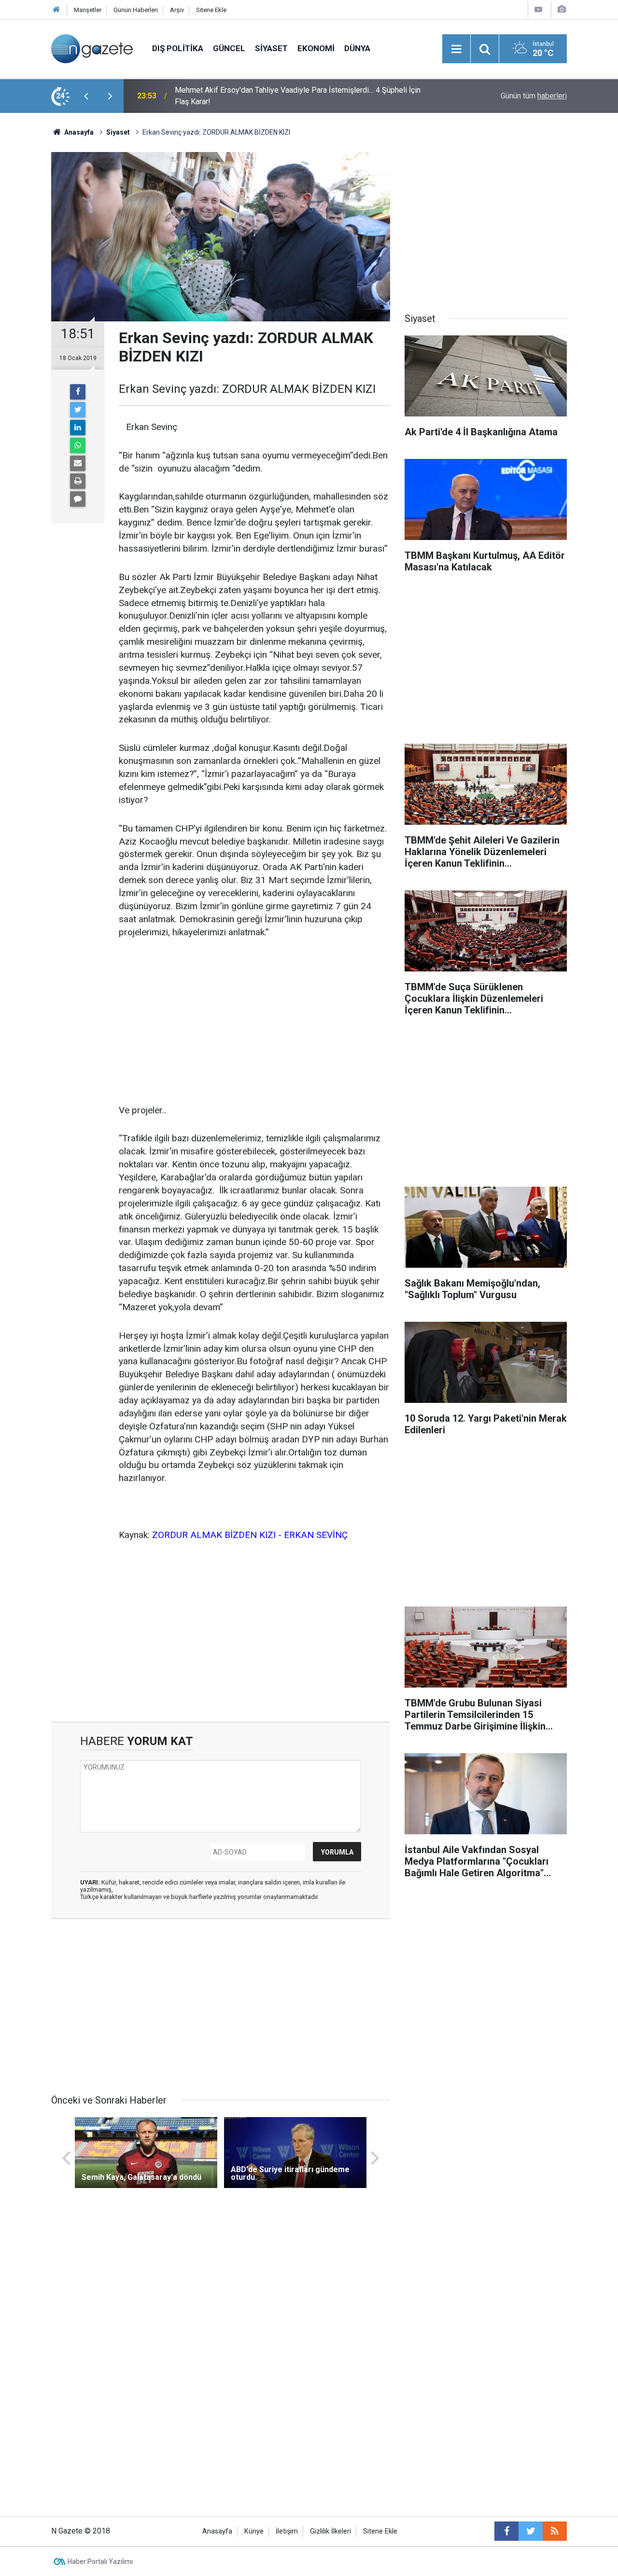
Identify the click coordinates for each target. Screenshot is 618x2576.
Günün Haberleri (136, 10)
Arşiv (177, 10)
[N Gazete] (92, 48)
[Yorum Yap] (78, 499)
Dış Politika (178, 48)
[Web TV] (538, 9)
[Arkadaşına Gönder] (78, 463)
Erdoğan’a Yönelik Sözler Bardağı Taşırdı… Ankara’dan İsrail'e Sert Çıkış (292, 96)
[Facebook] (78, 392)
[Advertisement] (254, 1022)
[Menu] (456, 49)
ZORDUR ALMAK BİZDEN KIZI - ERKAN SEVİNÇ (250, 1535)
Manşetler (88, 10)
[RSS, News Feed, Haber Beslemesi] (555, 2531)
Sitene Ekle (211, 10)
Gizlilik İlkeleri (330, 2531)
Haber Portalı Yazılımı (100, 2562)
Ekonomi (316, 48)
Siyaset (271, 48)
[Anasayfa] (56, 10)
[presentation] (86, 96)
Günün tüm (534, 96)
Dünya (357, 48)
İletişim (287, 2531)
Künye (254, 2531)
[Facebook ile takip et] (506, 2531)
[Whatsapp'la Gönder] (78, 445)
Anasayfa (217, 2531)
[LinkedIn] (78, 428)
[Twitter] (78, 410)
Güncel (229, 48)
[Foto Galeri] (562, 9)
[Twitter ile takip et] (531, 2531)
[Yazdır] (78, 481)
